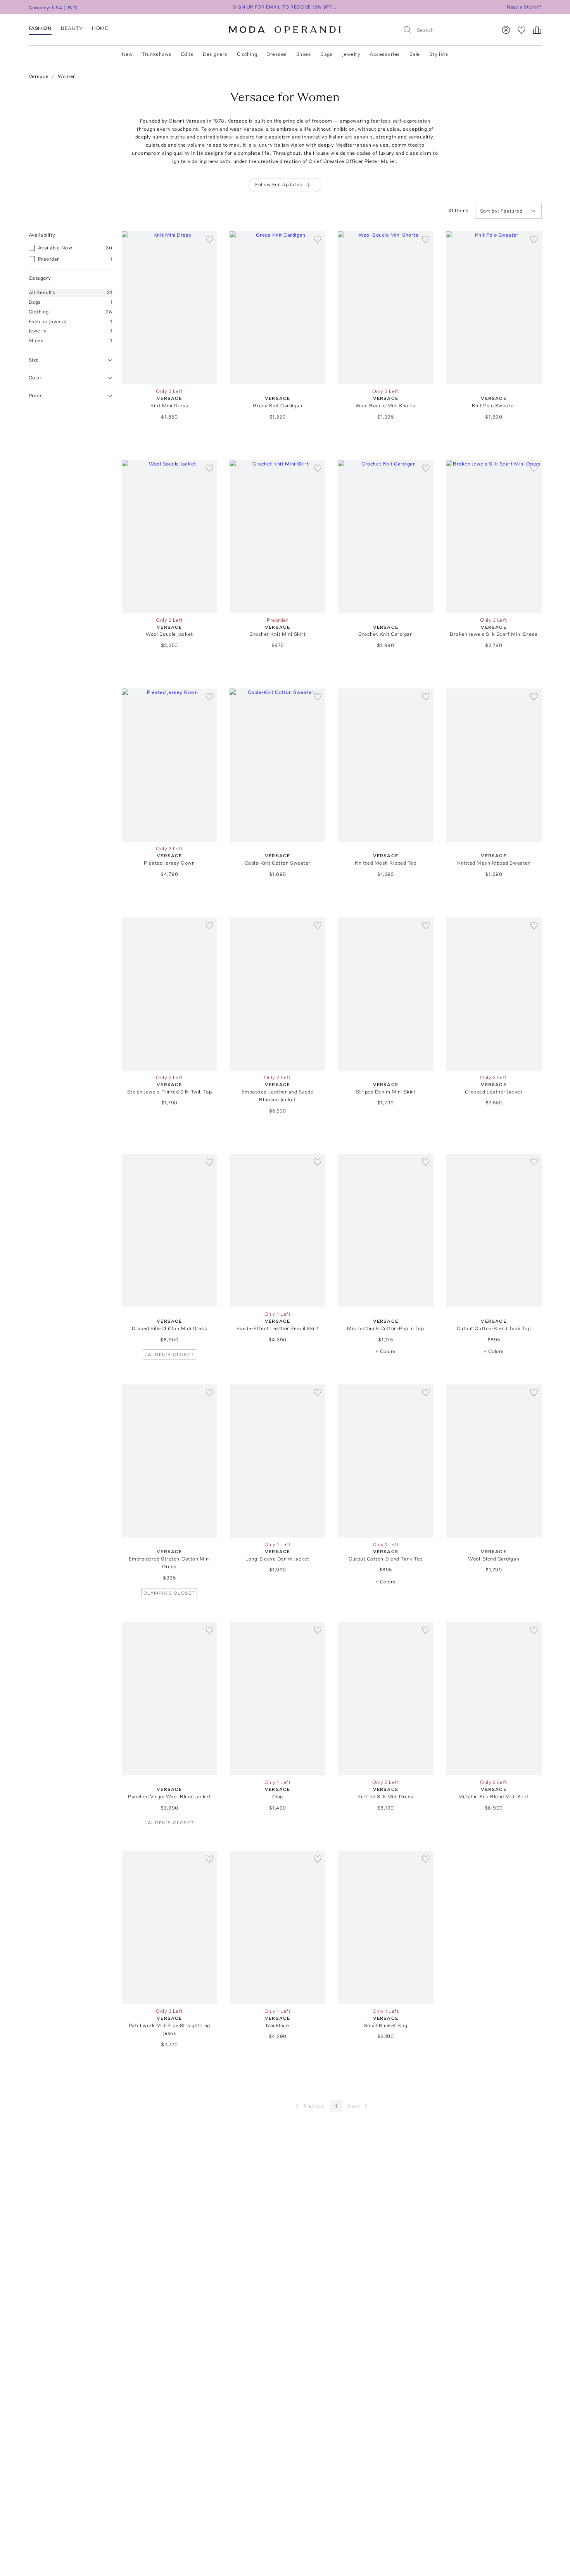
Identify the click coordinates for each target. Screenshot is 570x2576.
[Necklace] (277, 1928)
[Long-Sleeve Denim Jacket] (277, 1461)
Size (34, 360)
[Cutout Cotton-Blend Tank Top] (494, 1231)
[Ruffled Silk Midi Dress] (386, 1699)
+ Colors (386, 1351)
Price (35, 395)
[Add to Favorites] (209, 239)
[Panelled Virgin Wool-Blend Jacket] (170, 1699)
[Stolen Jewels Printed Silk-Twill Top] (170, 994)
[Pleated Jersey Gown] (170, 765)
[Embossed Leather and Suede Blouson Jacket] (277, 994)
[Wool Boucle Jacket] (170, 537)
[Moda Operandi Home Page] (285, 30)
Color (35, 378)
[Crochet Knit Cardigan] (386, 537)
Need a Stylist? (524, 7)
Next (354, 2106)
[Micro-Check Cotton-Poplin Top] (386, 1231)
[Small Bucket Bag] (386, 1928)
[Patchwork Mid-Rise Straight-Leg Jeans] (170, 1928)
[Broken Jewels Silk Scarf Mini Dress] (494, 537)
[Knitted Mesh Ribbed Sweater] (494, 765)
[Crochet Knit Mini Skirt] (277, 537)
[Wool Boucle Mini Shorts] (386, 308)
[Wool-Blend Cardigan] (494, 1461)
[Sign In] (506, 30)
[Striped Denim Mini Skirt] (386, 994)
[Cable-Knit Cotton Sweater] (277, 765)
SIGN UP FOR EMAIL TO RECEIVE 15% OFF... (285, 7)
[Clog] (277, 1699)
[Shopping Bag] (537, 30)
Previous (314, 2106)
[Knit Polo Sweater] (494, 308)
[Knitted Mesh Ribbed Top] (386, 765)
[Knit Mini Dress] (170, 308)
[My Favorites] (522, 30)
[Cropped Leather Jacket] (494, 994)
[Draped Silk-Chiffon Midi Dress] (170, 1231)
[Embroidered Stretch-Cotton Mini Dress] (170, 1461)
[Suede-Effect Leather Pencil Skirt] (277, 1231)
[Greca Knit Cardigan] (277, 308)
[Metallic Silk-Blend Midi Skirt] (494, 1699)
